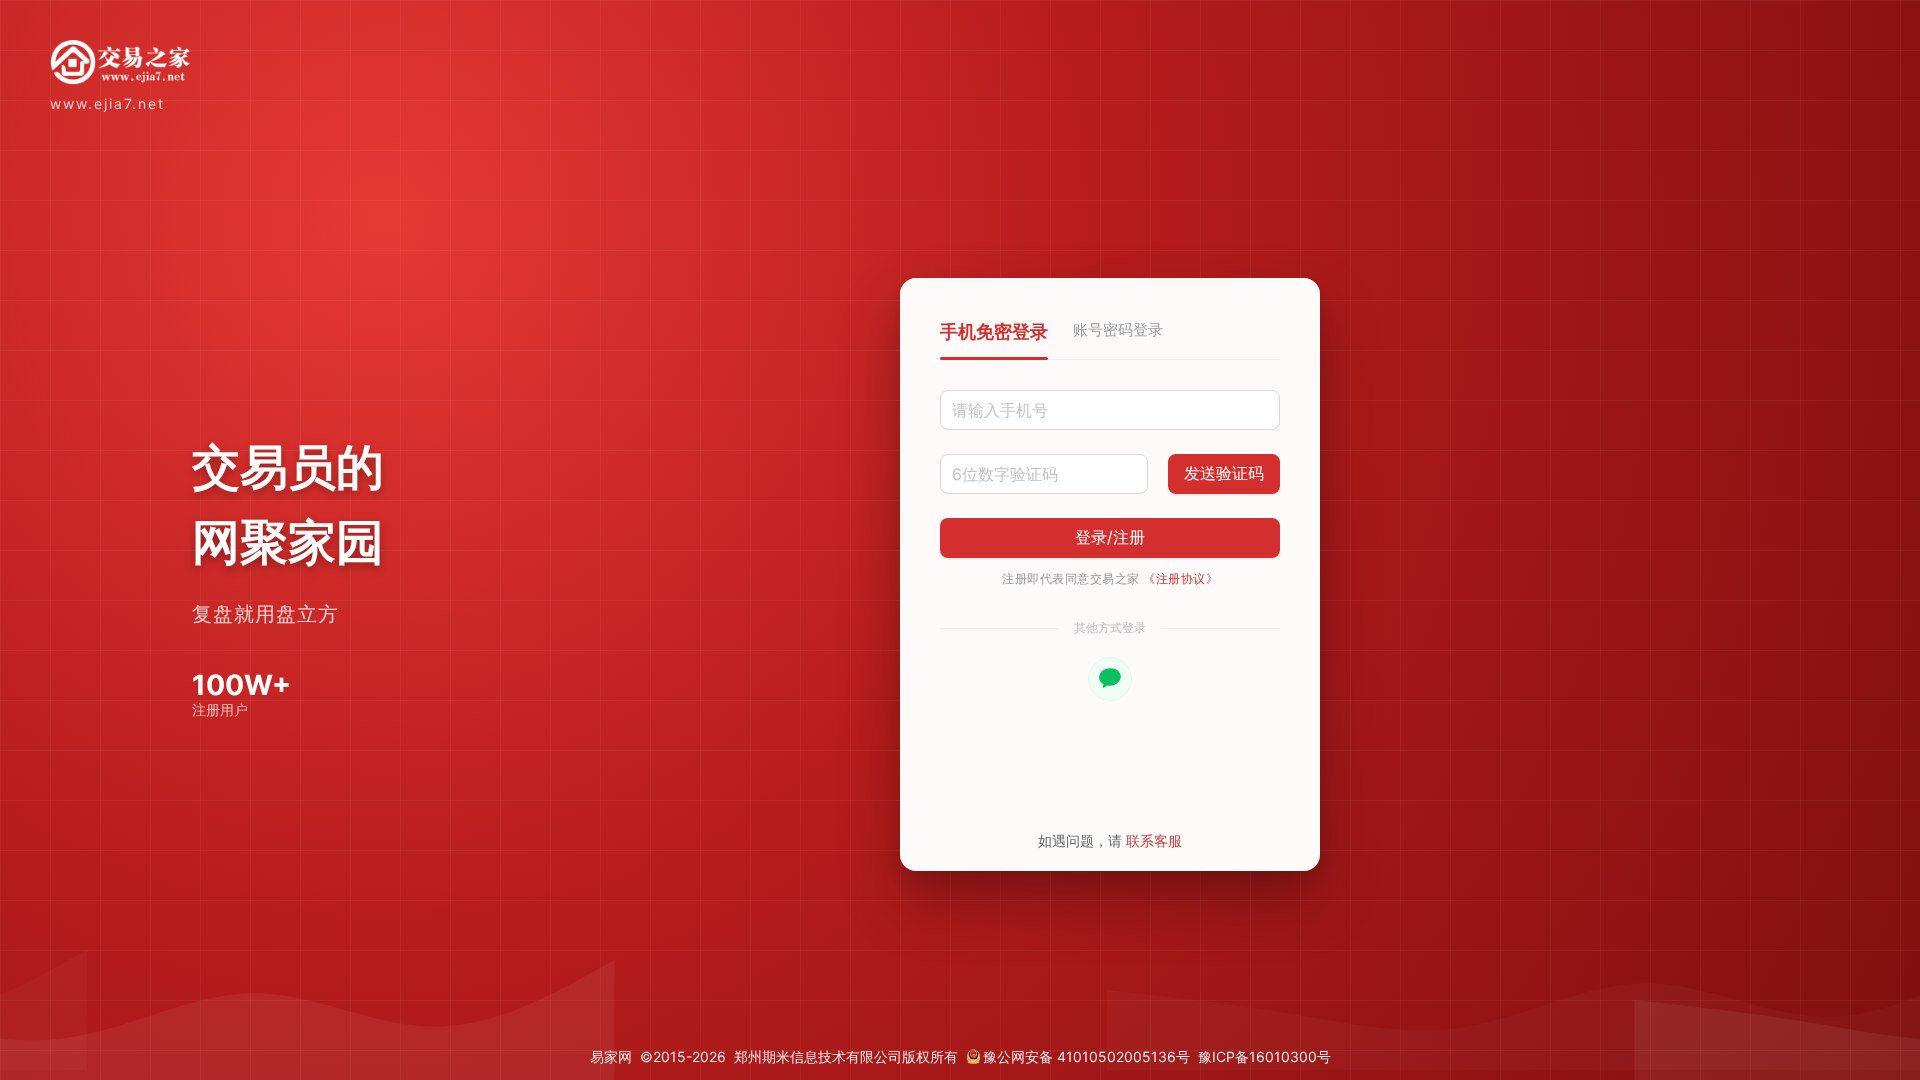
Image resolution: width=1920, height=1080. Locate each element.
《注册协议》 (1180, 578)
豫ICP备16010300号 (1264, 1056)
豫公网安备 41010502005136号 (1086, 1056)
